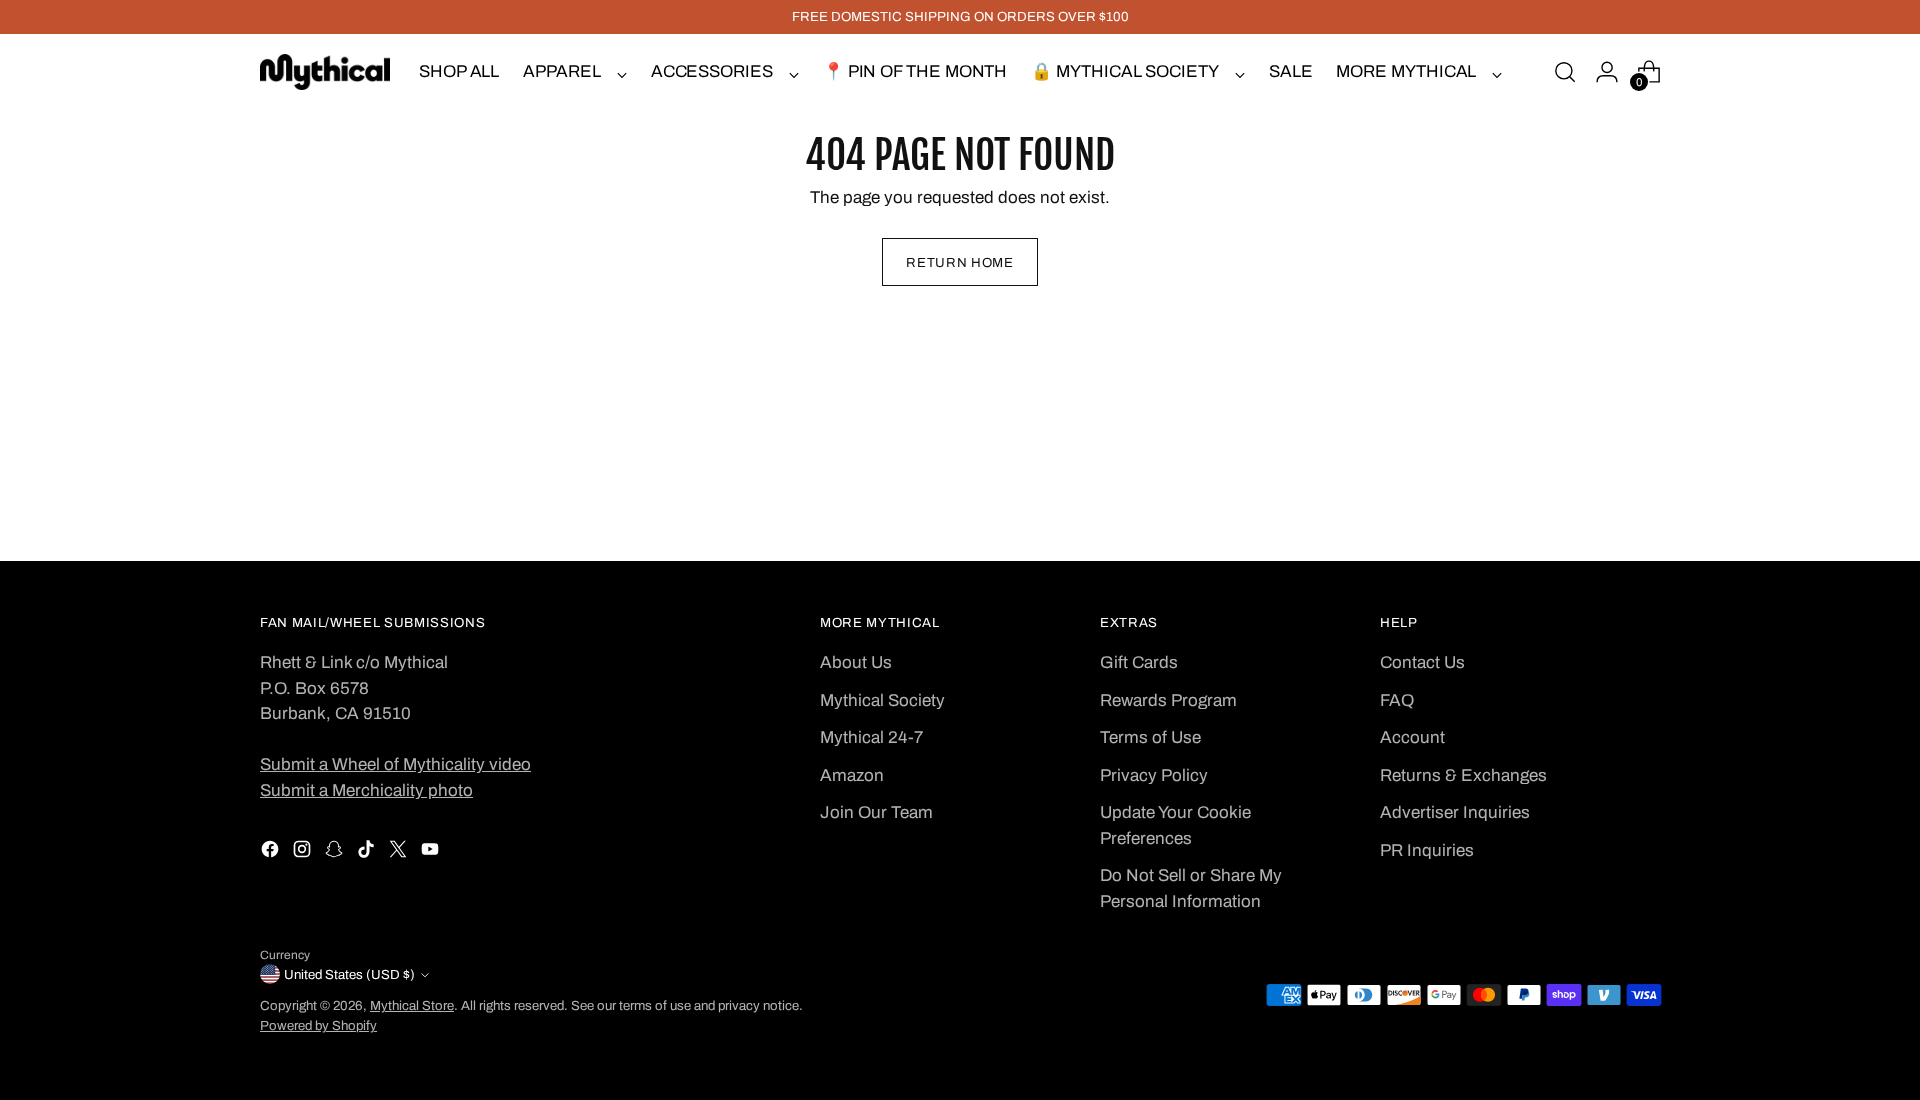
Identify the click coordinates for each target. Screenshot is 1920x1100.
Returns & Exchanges (1463, 775)
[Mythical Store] (325, 72)
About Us (856, 662)
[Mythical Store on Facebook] (272, 853)
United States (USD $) (349, 974)
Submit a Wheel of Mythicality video (395, 764)
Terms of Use (1150, 737)
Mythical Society (882, 700)
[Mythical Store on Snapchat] (336, 853)
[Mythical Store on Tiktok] (368, 853)
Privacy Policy (1154, 775)
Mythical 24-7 (871, 737)
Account (1412, 737)
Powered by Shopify (318, 1025)
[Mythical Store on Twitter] (400, 853)
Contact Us (1422, 662)
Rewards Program (1168, 700)
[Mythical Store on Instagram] (304, 853)
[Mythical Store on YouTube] (432, 853)
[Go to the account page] (1607, 72)
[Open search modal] (1565, 72)
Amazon (852, 775)
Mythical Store (412, 1005)
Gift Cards (1139, 662)
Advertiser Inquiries (1455, 812)
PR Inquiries (1427, 850)
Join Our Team (876, 812)
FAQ (1397, 700)
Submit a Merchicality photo (366, 790)
